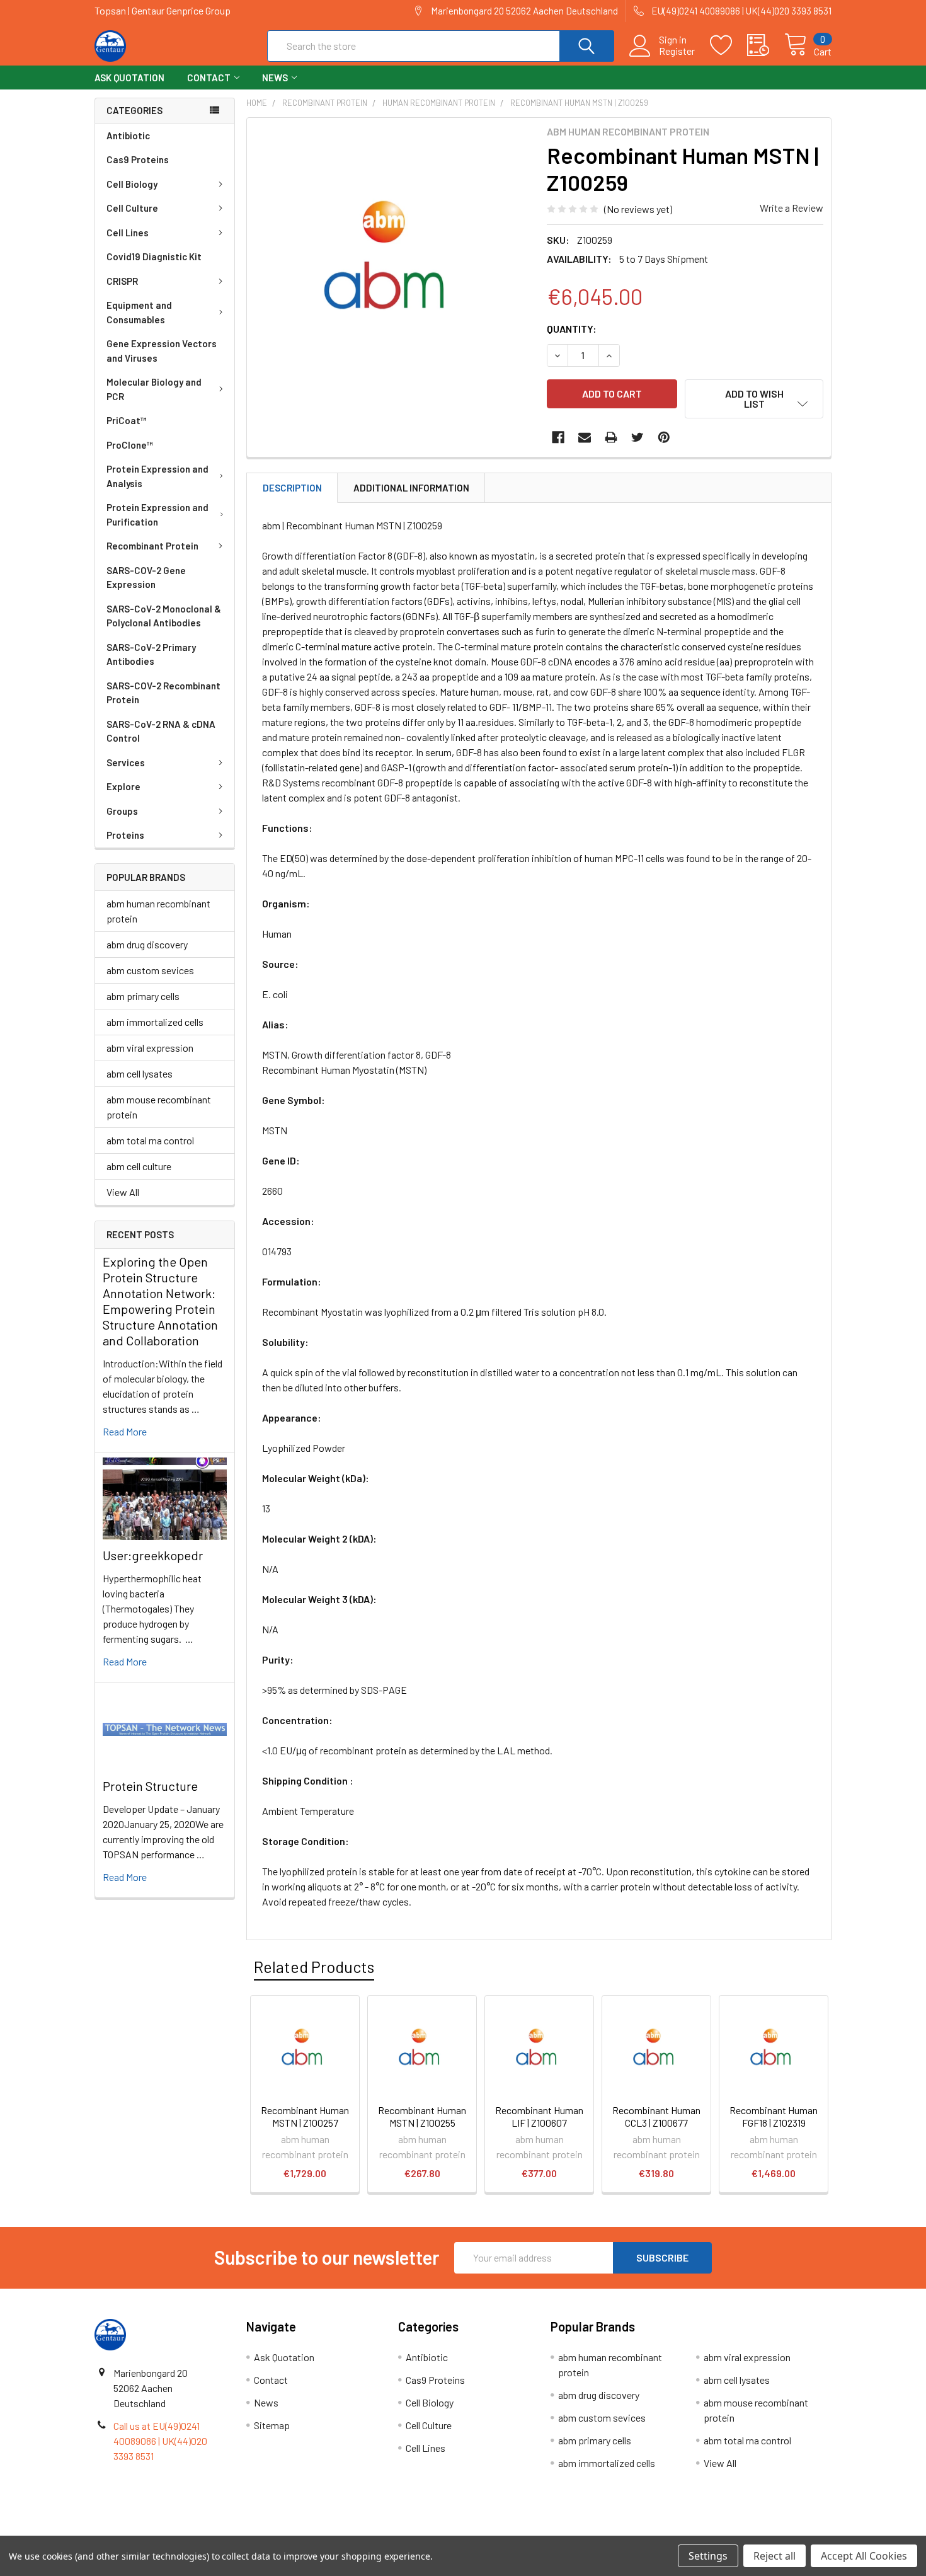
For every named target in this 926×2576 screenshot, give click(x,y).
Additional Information (411, 488)
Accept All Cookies (864, 2556)
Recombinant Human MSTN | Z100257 (305, 2116)
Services (126, 762)
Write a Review (792, 208)
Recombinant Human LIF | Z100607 (539, 2116)
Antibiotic (128, 135)
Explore (123, 786)
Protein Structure (150, 1786)
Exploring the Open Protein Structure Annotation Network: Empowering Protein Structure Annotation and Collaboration (160, 1301)
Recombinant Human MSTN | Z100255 (422, 2116)
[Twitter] (637, 437)
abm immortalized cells (155, 1022)
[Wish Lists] (729, 45)
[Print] (611, 437)
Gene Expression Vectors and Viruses (162, 351)
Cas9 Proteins (138, 159)
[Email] (585, 437)
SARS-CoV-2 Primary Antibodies (151, 654)
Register (677, 51)
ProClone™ (130, 445)
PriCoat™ (127, 420)
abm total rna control (150, 1140)
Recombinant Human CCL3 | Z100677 (656, 2116)
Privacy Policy (740, 2531)
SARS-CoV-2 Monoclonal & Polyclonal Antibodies (164, 616)
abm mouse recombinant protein (159, 1107)
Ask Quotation (129, 78)
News (275, 78)
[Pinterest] (664, 437)
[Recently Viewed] (766, 45)
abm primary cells (143, 996)
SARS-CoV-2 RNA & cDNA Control (161, 731)
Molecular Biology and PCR (154, 389)
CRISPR (122, 281)
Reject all (775, 2556)
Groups (122, 811)
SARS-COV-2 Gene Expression (146, 578)
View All (123, 1192)
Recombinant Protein (152, 546)
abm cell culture (139, 1166)
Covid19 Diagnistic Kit (154, 256)
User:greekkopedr (153, 1555)
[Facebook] (558, 437)
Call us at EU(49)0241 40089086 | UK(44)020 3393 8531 (160, 2441)
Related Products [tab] (314, 1967)
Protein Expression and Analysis (157, 476)
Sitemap (272, 2425)
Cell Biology (132, 184)
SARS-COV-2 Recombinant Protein (163, 693)
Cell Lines (128, 233)
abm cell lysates (140, 1073)
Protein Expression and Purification (157, 515)
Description (292, 488)
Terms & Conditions (187, 2531)
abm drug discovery (147, 944)
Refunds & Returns (555, 2531)
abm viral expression (150, 1048)
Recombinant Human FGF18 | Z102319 (774, 2116)
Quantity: (572, 329)
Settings (708, 2556)
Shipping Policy (371, 2531)
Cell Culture (132, 208)
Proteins (125, 835)
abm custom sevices (150, 970)
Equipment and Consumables (139, 312)
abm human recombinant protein (158, 911)
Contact (209, 78)
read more (125, 1431)
